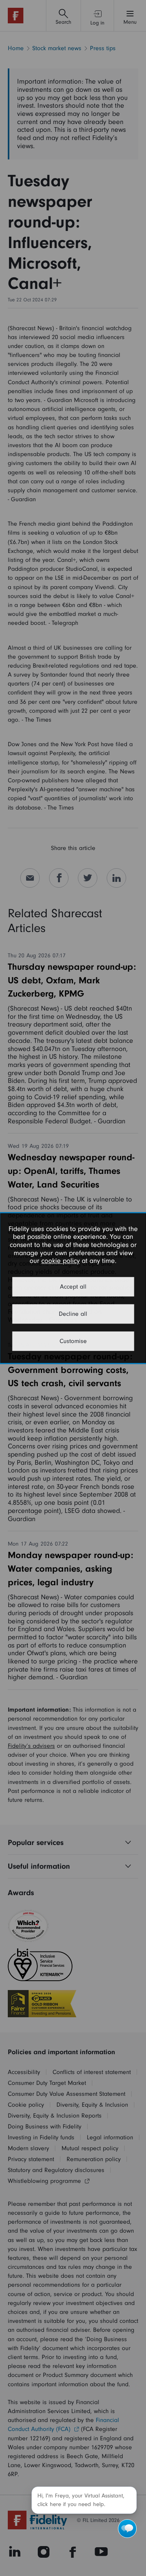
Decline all (73, 1314)
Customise (73, 1341)
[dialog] (73, 1288)
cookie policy (61, 1261)
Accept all (73, 1287)
